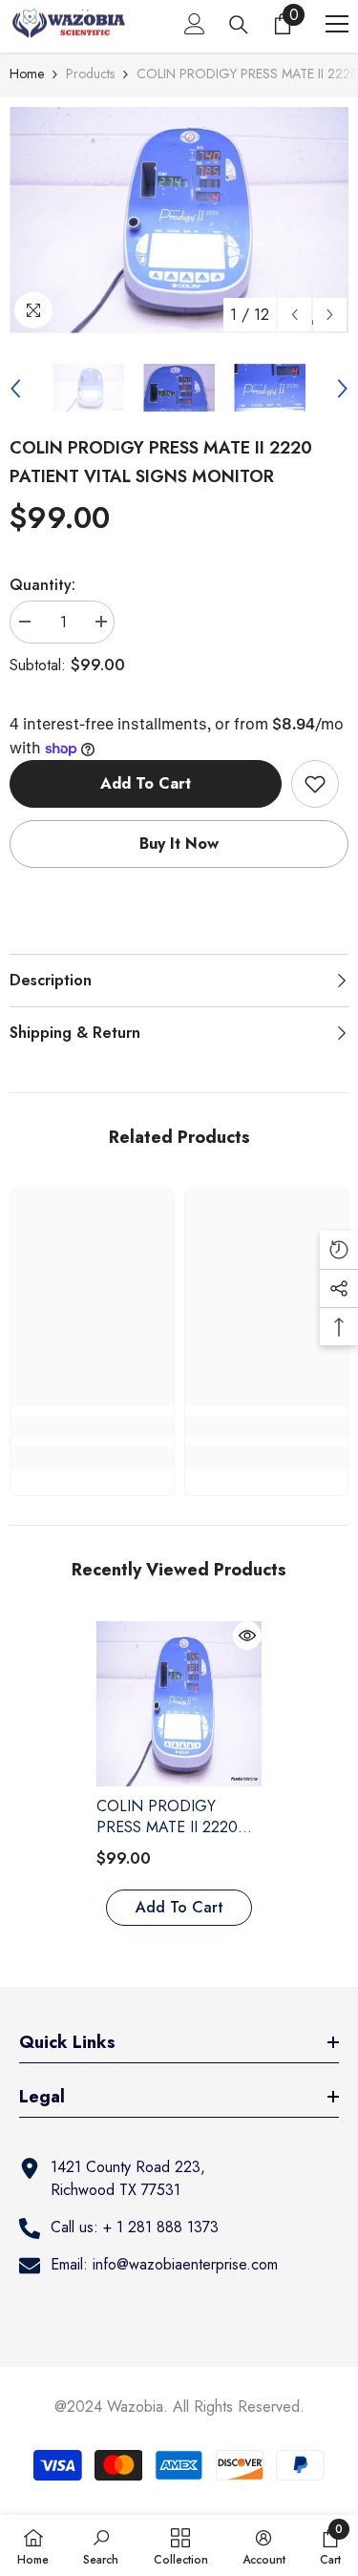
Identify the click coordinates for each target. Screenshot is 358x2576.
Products (90, 74)
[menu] (337, 24)
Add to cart (146, 783)
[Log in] (195, 24)
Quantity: (42, 585)
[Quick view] (247, 1636)
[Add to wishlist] (315, 784)
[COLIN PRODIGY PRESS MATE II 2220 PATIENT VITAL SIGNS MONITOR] (179, 1704)
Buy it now (179, 844)
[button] (295, 315)
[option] (179, 220)
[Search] (239, 25)
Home (27, 74)
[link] (92, 1426)
